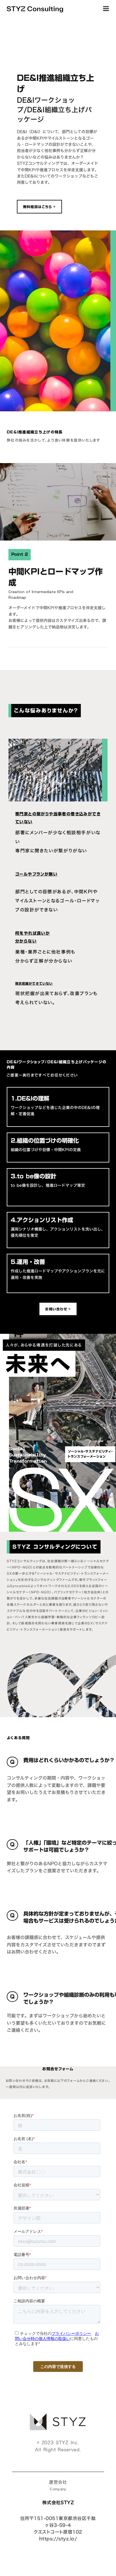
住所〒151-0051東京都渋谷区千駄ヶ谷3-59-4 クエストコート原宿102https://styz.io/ (58, 2529)
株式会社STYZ (58, 2502)
